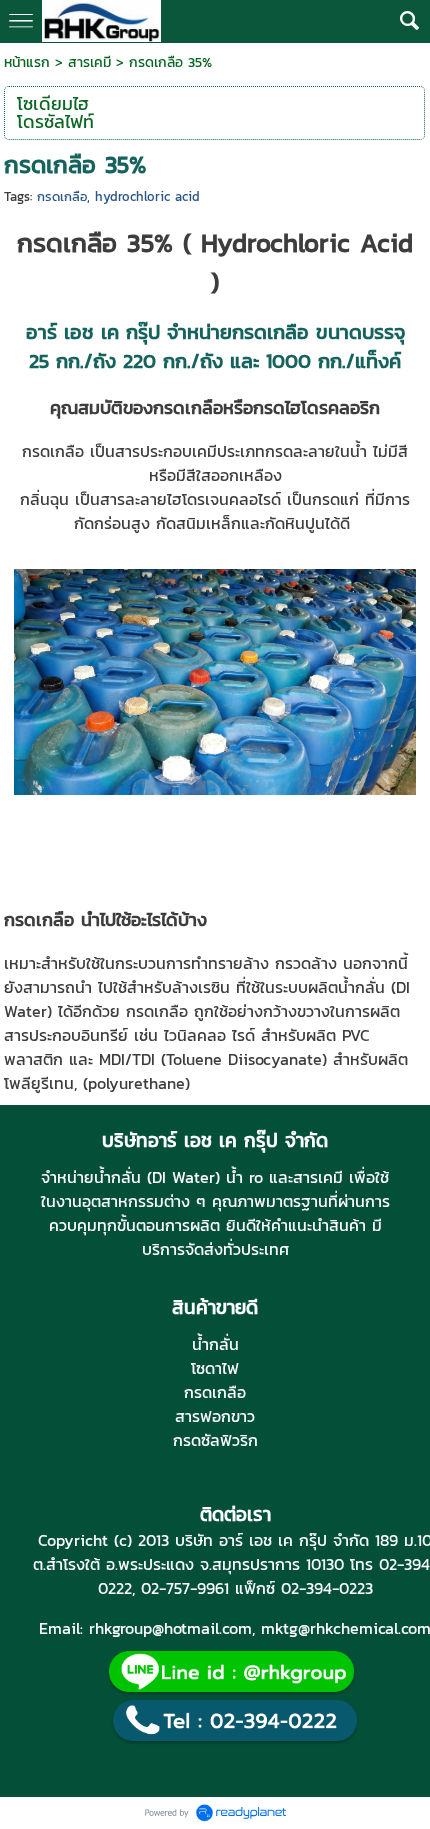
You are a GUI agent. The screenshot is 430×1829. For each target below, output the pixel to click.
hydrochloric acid (147, 196)
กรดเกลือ (62, 196)
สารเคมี (89, 62)
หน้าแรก (27, 62)
